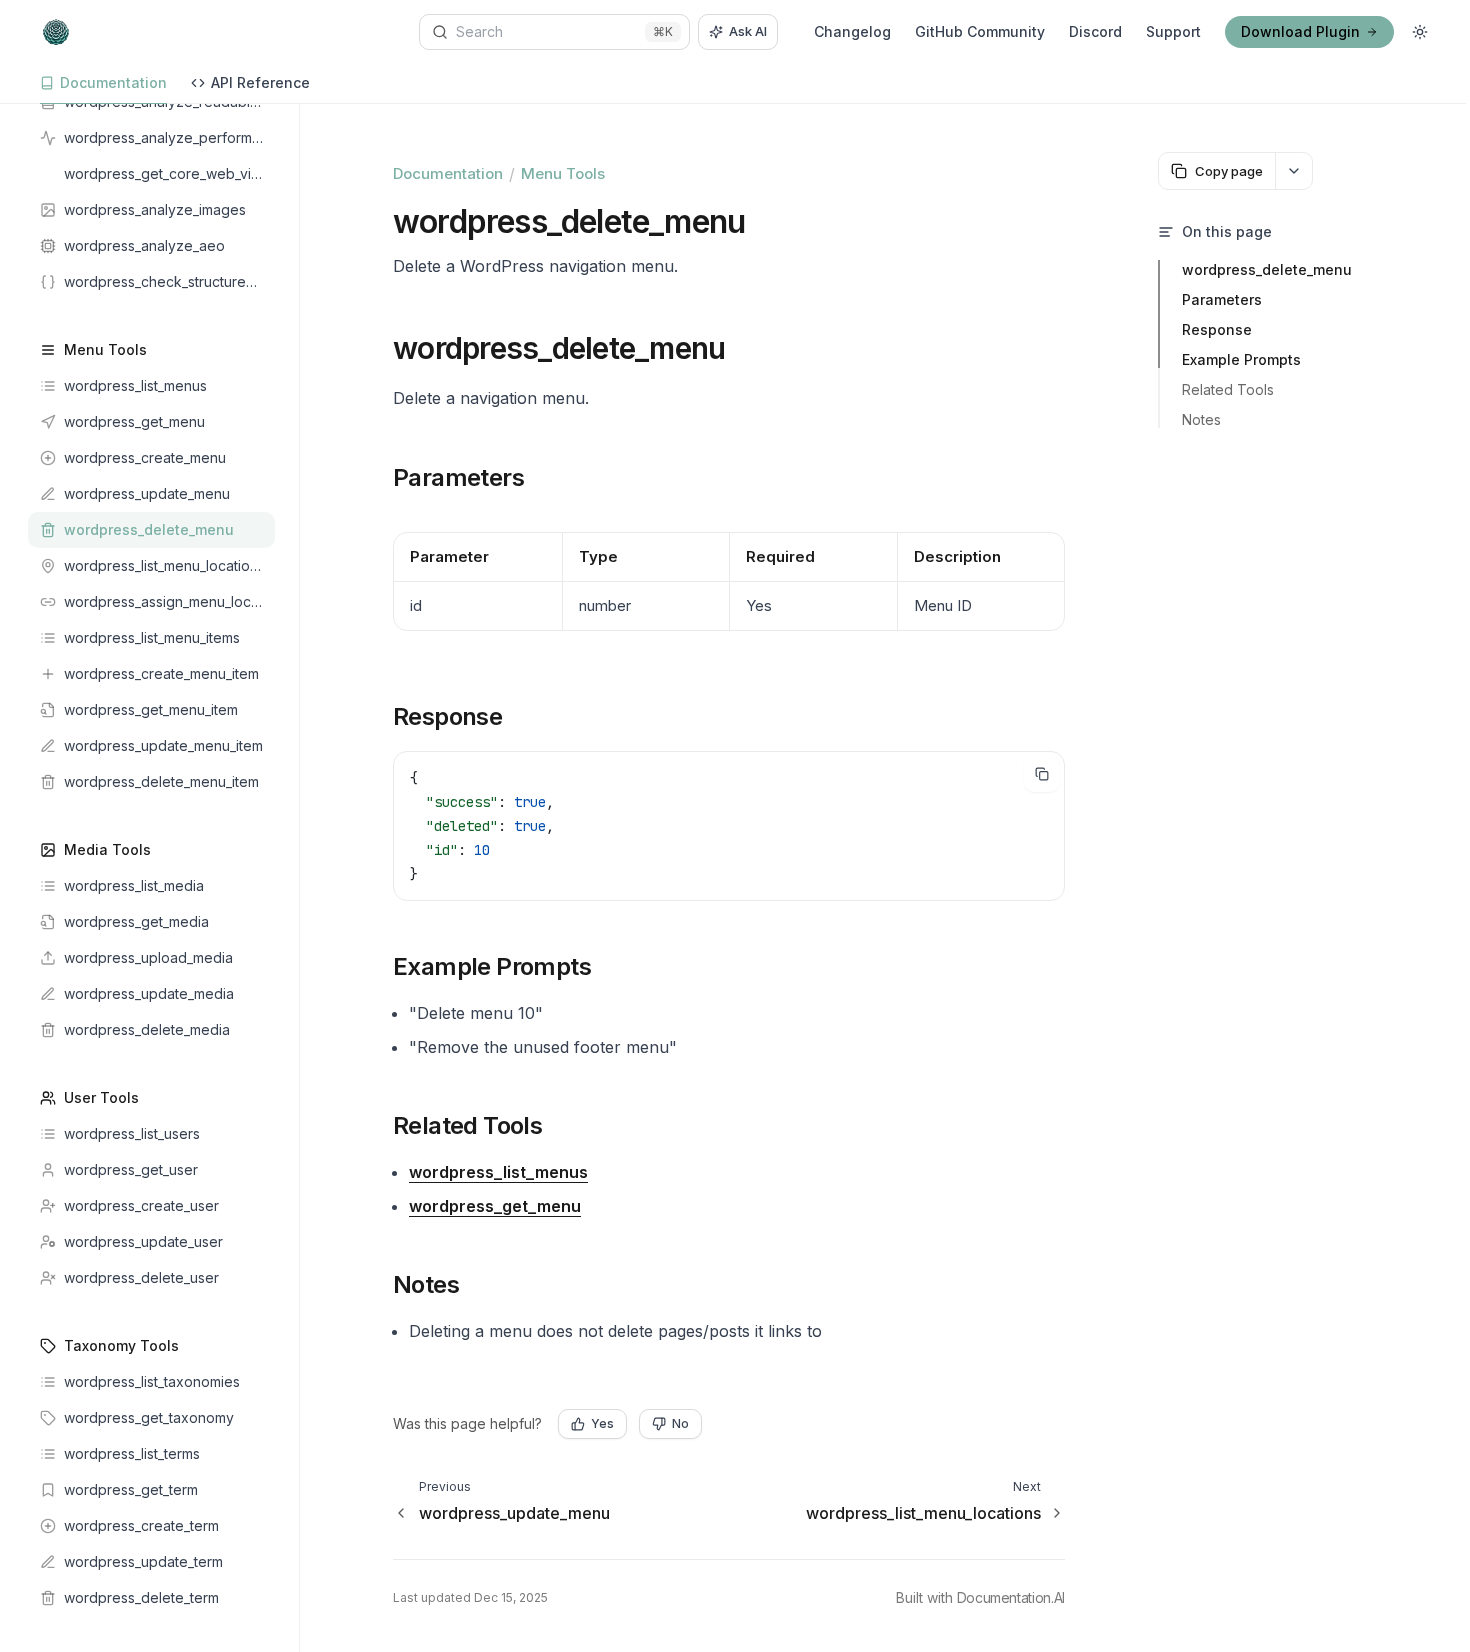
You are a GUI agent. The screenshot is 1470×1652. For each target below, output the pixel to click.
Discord (1095, 31)
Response (1217, 329)
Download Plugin (1300, 31)
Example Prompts (1241, 359)
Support (1173, 31)
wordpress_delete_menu (1267, 269)
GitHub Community (980, 31)
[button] (453, 348)
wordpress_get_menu (495, 1206)
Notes (1201, 419)
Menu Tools (563, 173)
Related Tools (1228, 389)
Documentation (448, 173)
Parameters (1222, 299)
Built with (980, 1597)
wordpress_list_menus (498, 1172)
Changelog (852, 31)
